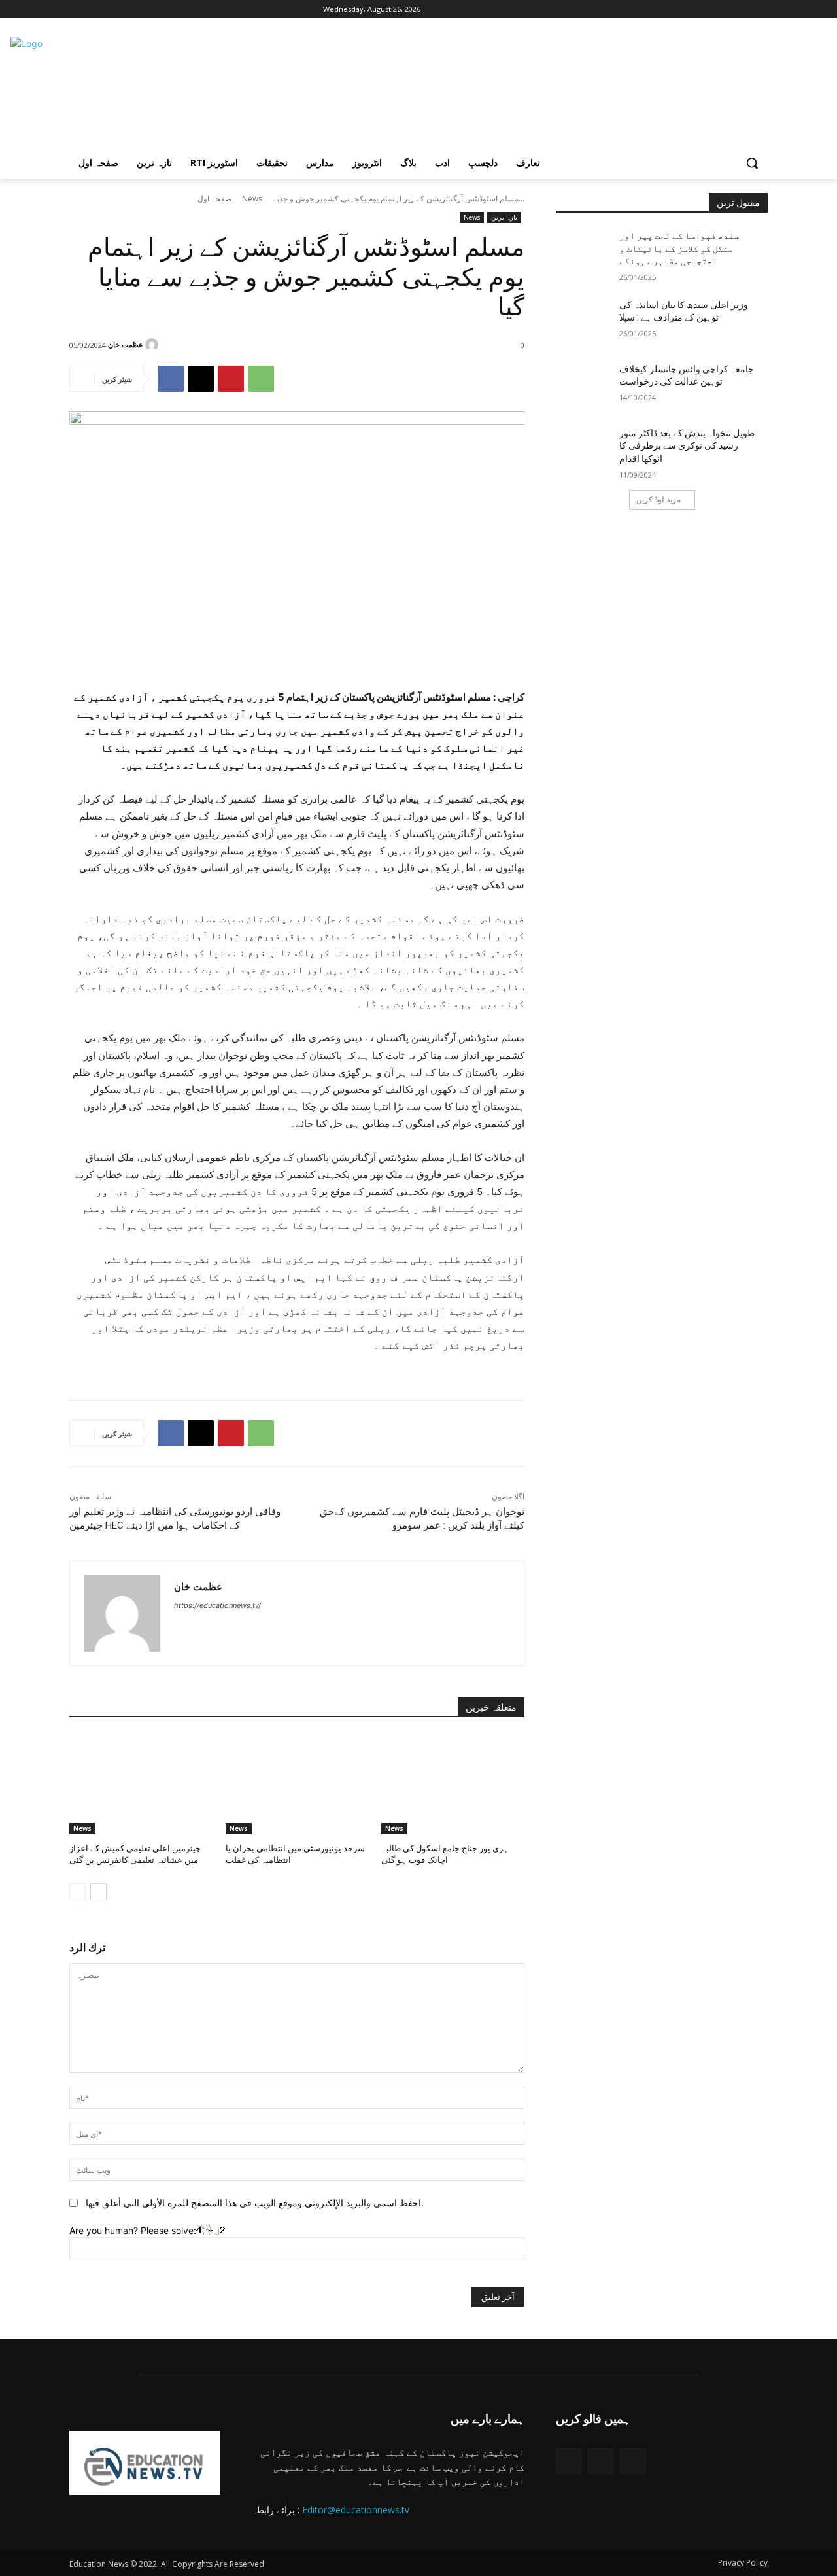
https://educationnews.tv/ (217, 1605)
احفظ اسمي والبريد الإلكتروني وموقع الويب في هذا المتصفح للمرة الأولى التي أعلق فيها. (255, 2203)
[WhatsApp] (261, 379)
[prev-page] (77, 1892)
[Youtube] (149, 9)
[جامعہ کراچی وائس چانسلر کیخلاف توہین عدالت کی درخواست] (588, 385)
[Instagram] (95, 9)
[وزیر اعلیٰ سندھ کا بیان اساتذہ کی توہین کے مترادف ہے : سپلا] (588, 321)
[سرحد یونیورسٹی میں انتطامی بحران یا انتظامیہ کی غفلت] (297, 1784)
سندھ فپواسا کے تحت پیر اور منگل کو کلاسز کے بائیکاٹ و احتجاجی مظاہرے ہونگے (679, 248)
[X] (113, 9)
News (252, 199)
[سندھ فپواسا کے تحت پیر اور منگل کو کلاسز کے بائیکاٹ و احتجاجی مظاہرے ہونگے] (588, 252)
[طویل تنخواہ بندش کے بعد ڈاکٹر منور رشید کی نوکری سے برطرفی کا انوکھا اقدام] (588, 449)
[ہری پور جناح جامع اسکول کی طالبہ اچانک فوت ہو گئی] (453, 1784)
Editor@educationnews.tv (356, 2510)
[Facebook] (77, 9)
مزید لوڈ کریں (658, 499)
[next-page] (98, 1892)
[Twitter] (569, 2461)
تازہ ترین (504, 217)
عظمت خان (126, 344)
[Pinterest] (231, 379)
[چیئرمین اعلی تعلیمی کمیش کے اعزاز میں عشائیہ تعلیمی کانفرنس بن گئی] (141, 1784)
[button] (752, 163)
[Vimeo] (131, 9)
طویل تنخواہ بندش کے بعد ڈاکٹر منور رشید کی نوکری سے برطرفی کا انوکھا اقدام (687, 446)
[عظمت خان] (154, 345)
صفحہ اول (214, 199)
